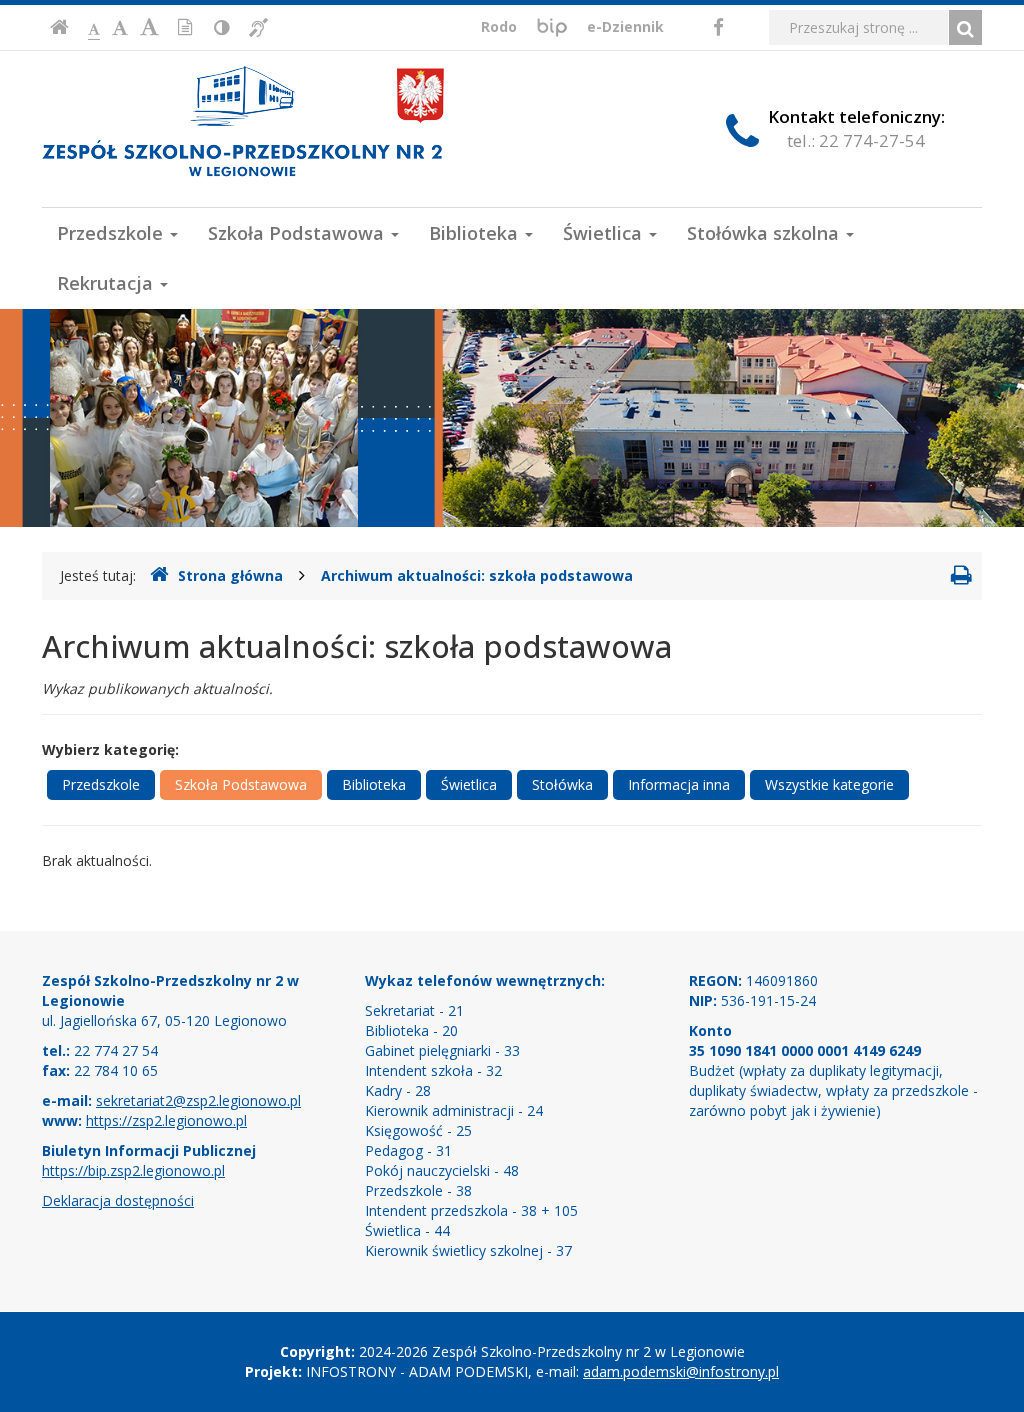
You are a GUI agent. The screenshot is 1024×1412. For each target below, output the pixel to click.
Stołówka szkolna (765, 233)
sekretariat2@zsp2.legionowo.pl (198, 1100)
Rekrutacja (107, 283)
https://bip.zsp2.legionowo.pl (133, 1170)
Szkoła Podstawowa (298, 233)
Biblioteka (476, 233)
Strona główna (230, 575)
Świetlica (605, 233)
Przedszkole (112, 233)
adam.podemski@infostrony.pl (681, 1371)
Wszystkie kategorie (829, 784)
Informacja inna (679, 784)
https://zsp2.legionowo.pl (166, 1120)
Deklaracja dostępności (118, 1200)
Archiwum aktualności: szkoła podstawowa (477, 575)
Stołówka (562, 784)
